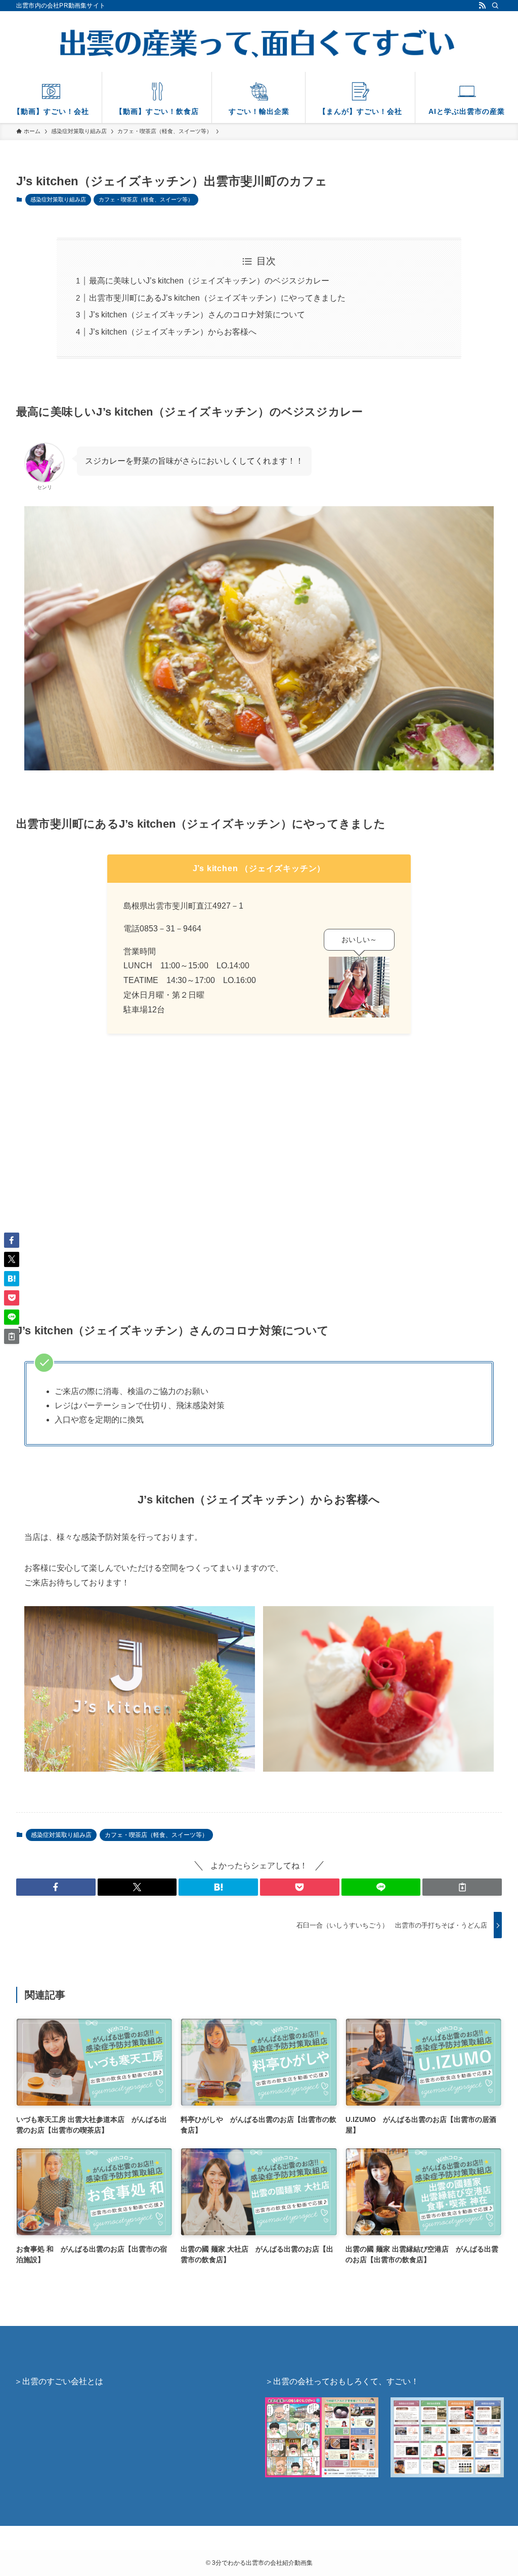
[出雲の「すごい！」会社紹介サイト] (259, 44)
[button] (56, 1887)
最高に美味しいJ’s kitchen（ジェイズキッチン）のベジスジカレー (209, 281)
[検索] (495, 6)
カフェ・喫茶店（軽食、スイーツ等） (146, 199)
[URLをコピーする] (462, 1887)
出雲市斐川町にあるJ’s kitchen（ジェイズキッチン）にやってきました (217, 298)
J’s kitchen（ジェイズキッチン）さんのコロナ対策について (197, 315)
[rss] (482, 6)
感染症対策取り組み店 (58, 199)
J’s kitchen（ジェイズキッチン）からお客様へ (173, 332)
